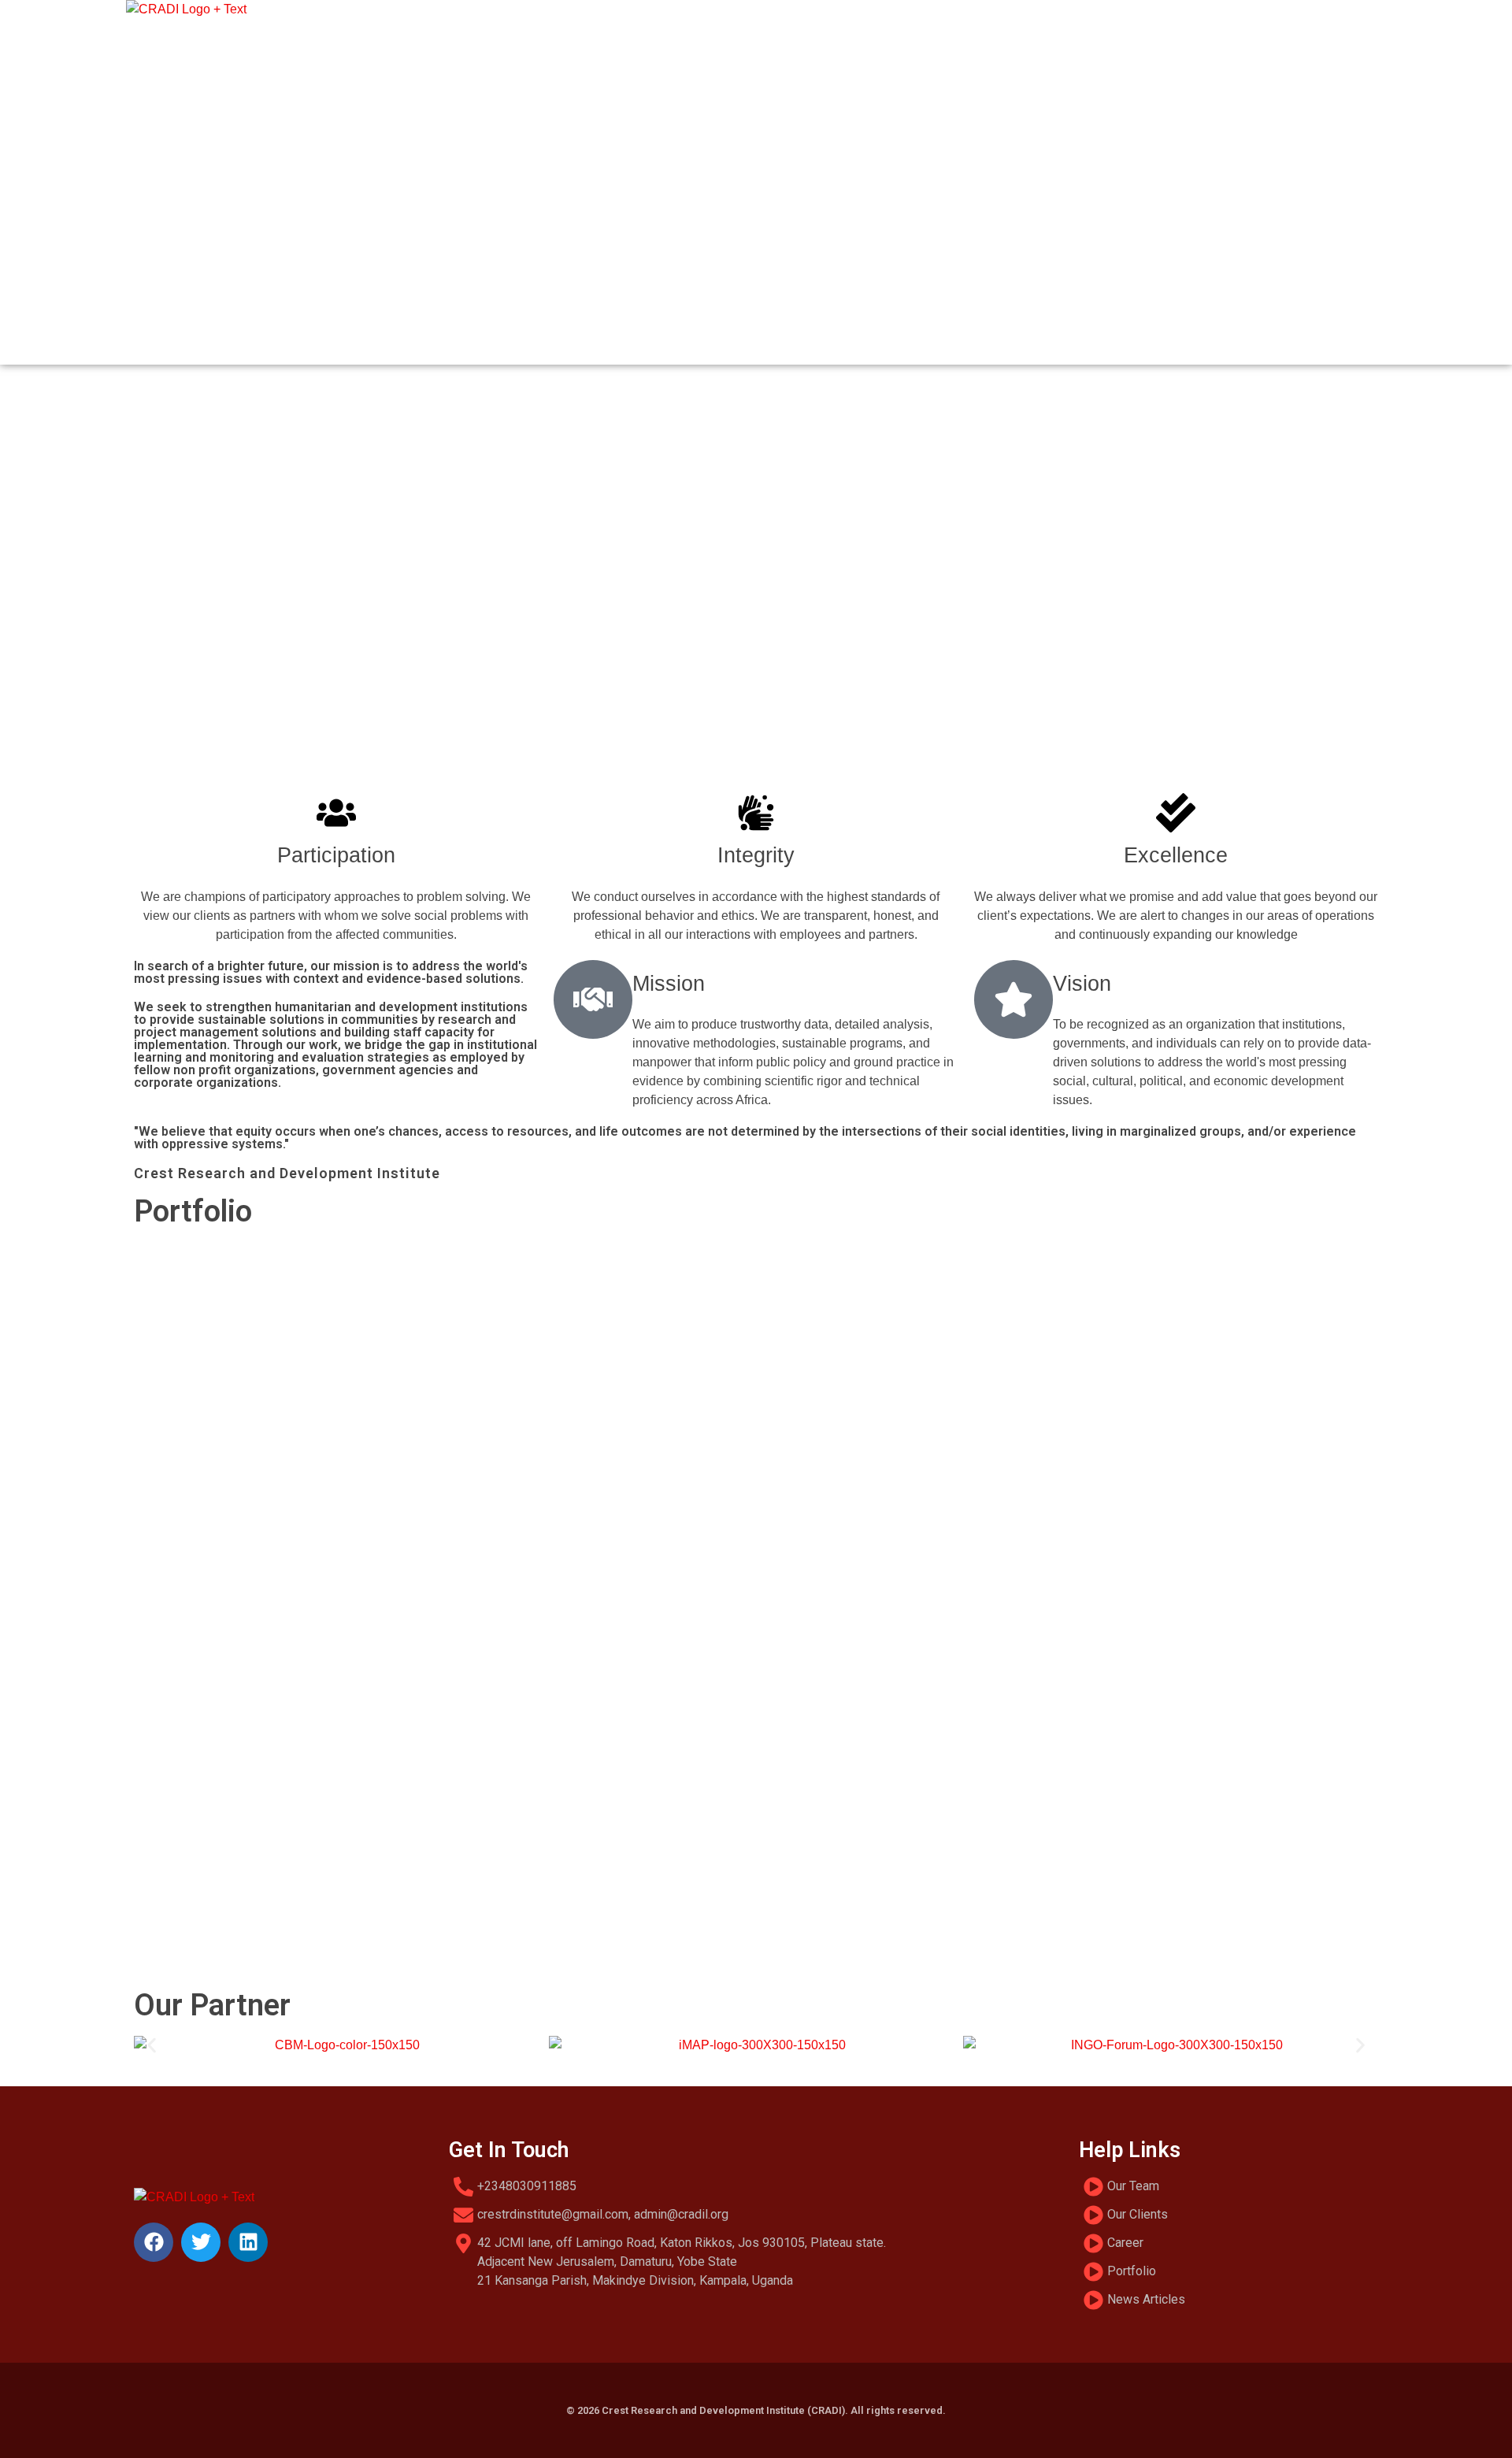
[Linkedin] (248, 2242)
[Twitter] (201, 2242)
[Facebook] (154, 2242)
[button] (756, 740)
